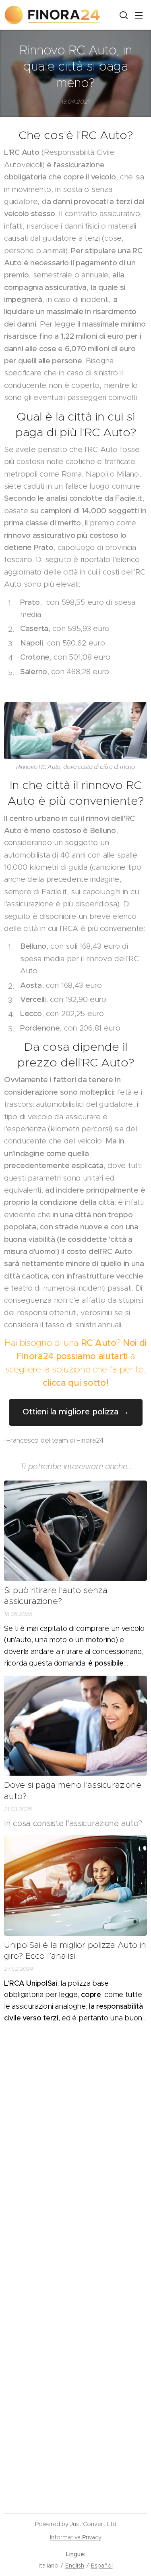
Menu (139, 15)
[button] (123, 15)
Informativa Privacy (76, 2537)
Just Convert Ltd (93, 2524)
